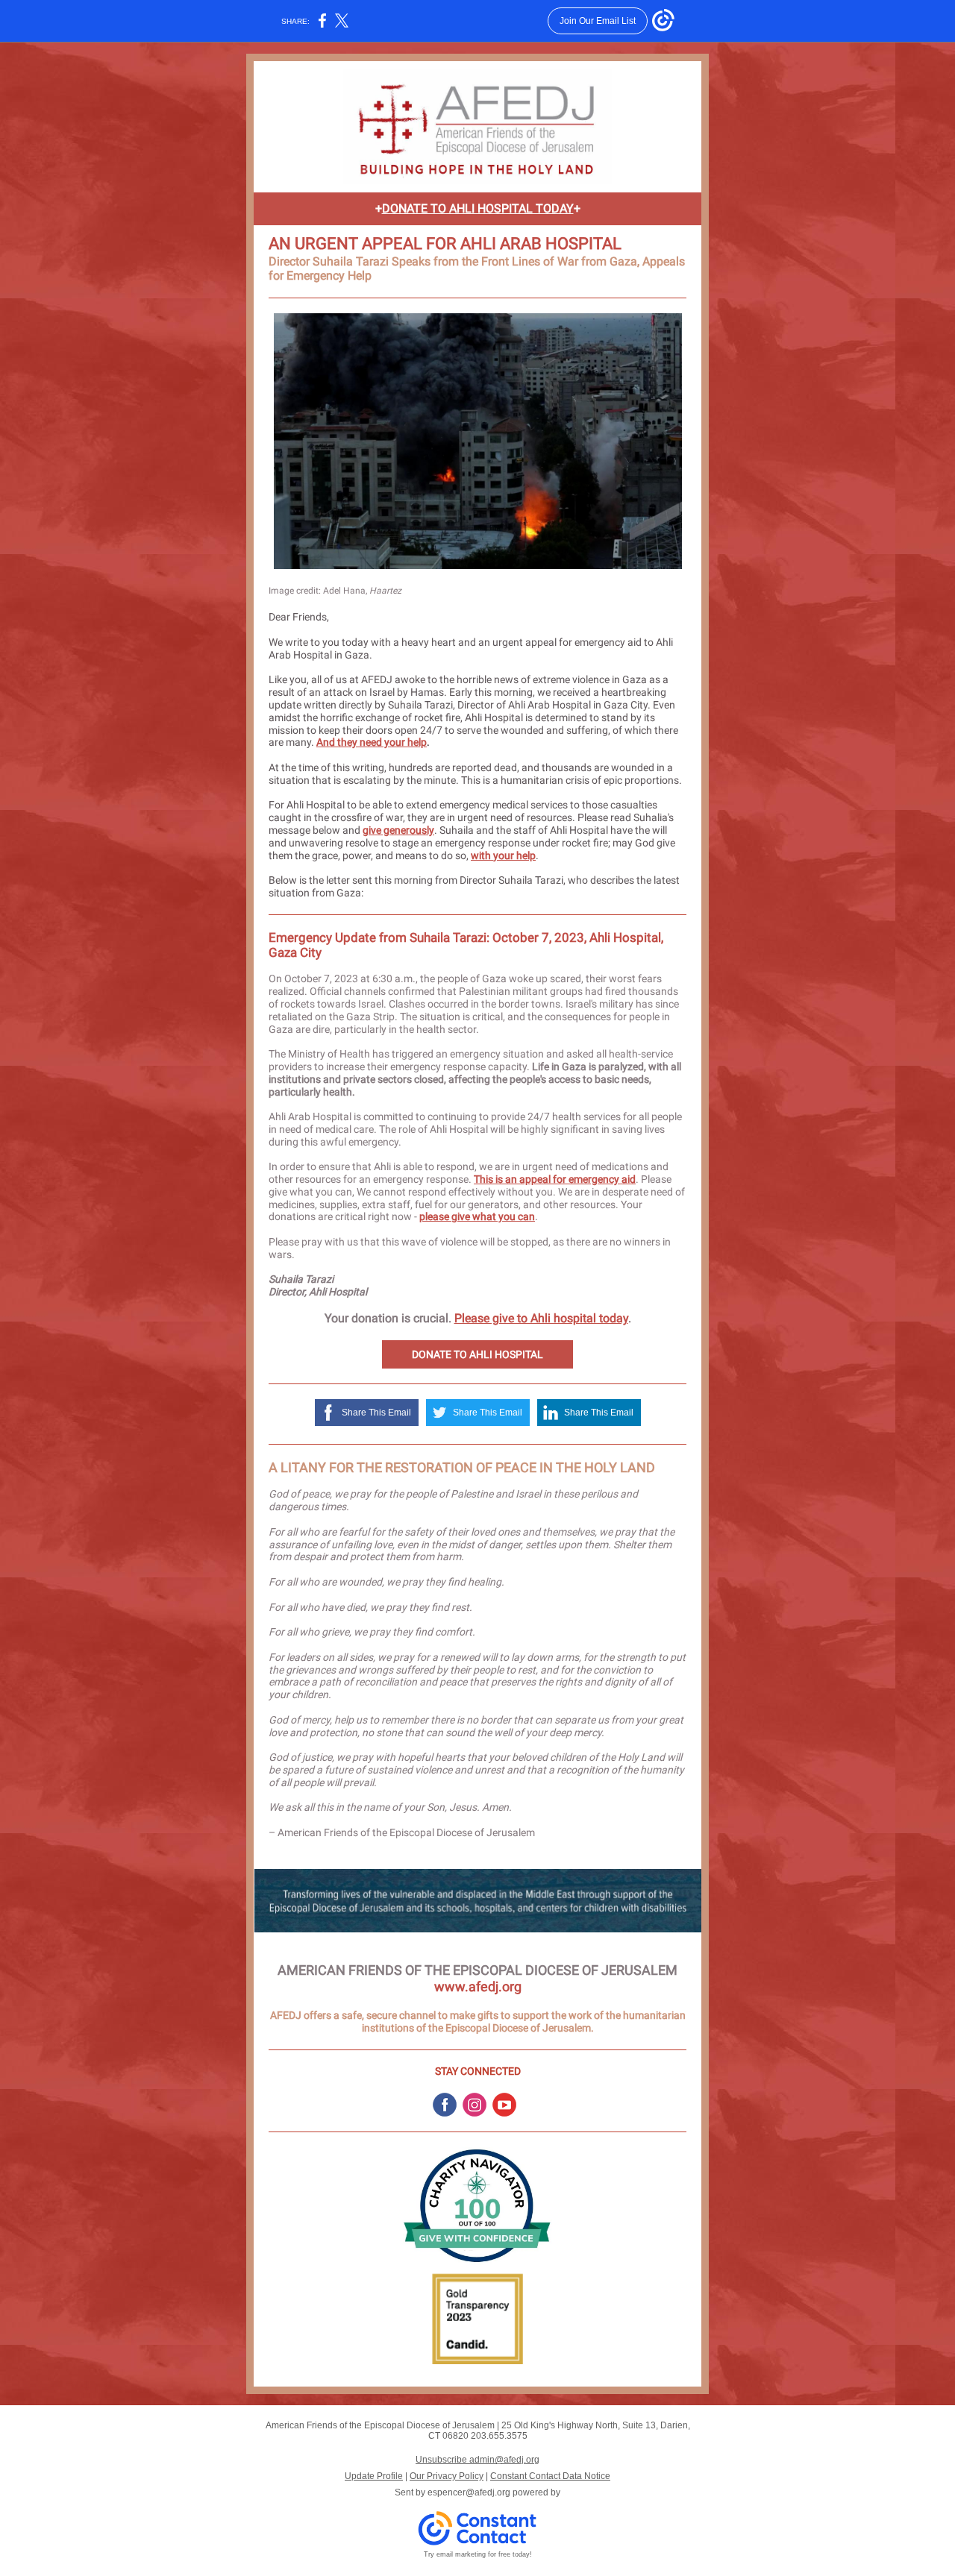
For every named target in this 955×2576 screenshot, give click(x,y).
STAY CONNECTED (478, 2071)
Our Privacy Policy (447, 2476)
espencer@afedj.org (469, 2492)
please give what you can (477, 1216)
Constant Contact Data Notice (550, 2476)
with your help (503, 855)
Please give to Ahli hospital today (541, 1318)
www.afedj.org (478, 1986)
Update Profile (374, 2476)
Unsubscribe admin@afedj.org (477, 2460)
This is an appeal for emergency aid (555, 1179)
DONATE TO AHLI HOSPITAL (477, 1354)
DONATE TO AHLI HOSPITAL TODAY (478, 208)
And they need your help (372, 742)
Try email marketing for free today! (478, 2554)
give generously (398, 830)
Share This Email (376, 1413)
